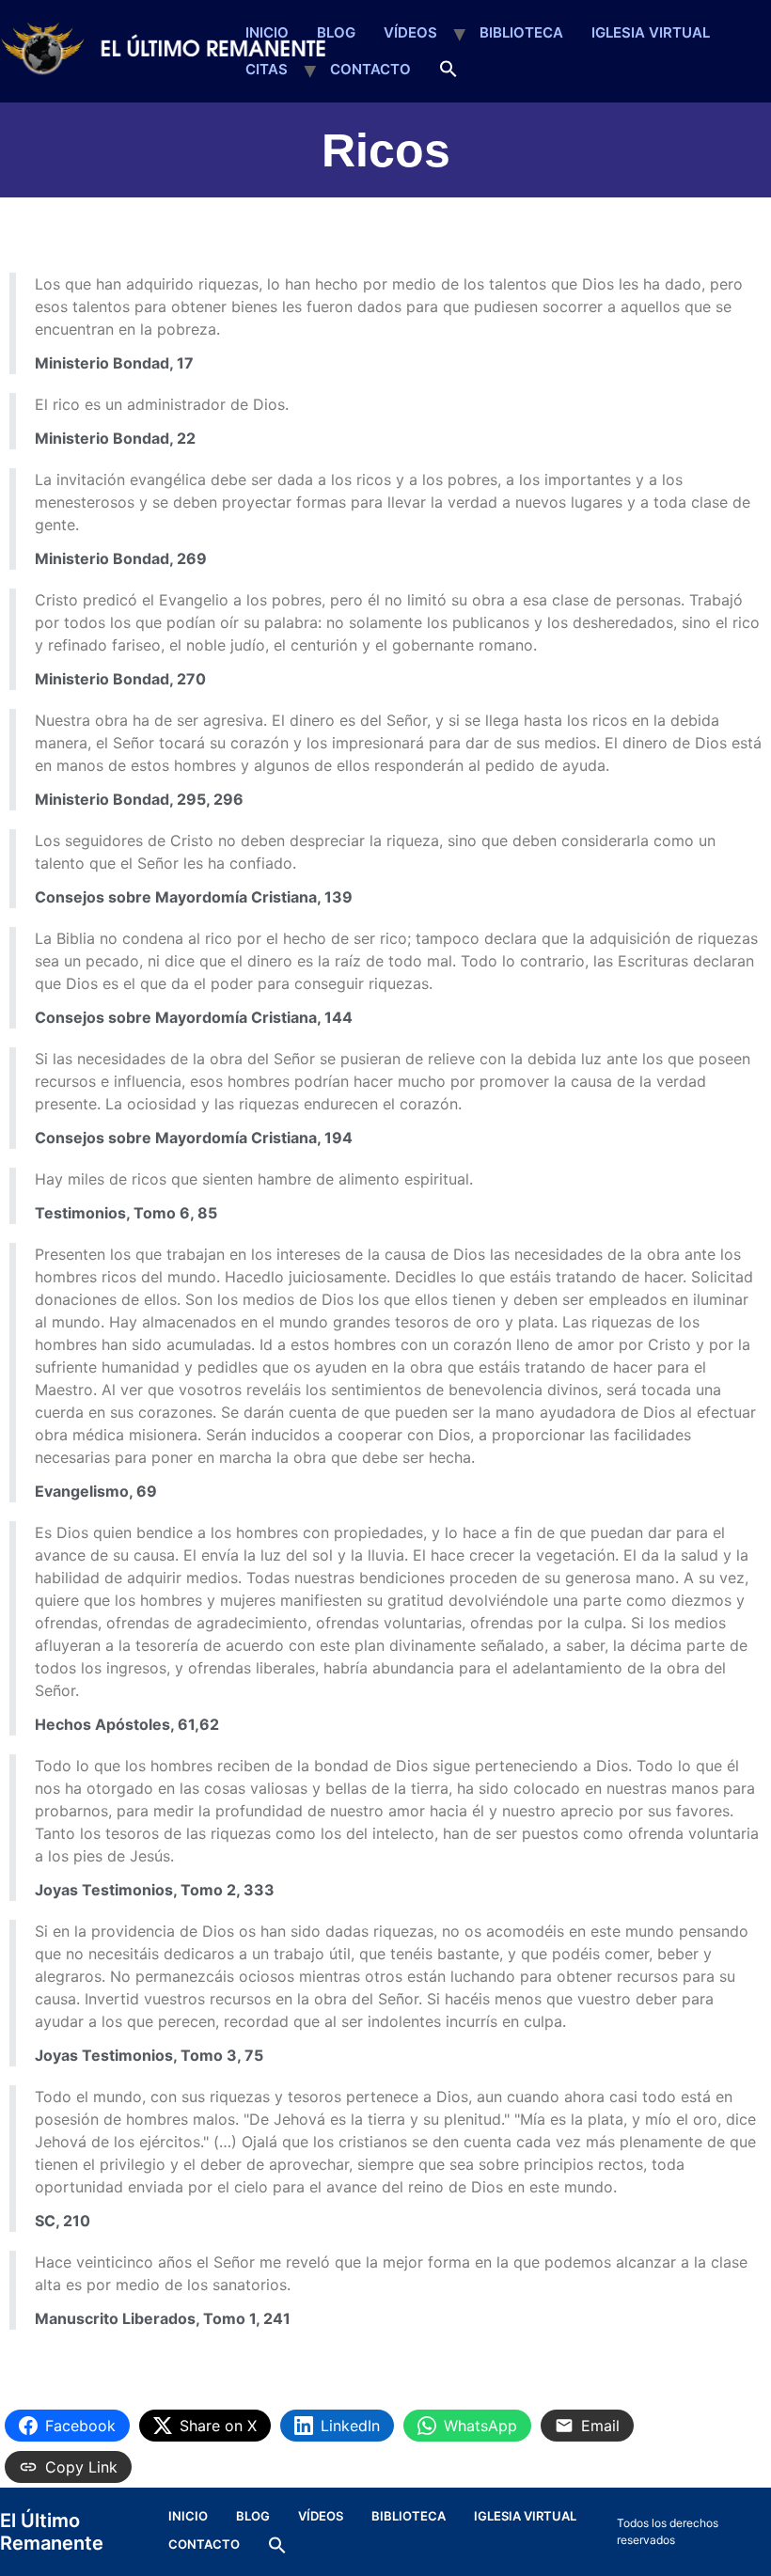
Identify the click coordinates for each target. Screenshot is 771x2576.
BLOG (336, 32)
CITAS (267, 69)
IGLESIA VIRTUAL (651, 32)
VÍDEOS (410, 32)
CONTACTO (370, 69)
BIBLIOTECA (521, 32)
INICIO (267, 32)
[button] (448, 70)
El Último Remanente (52, 2532)
